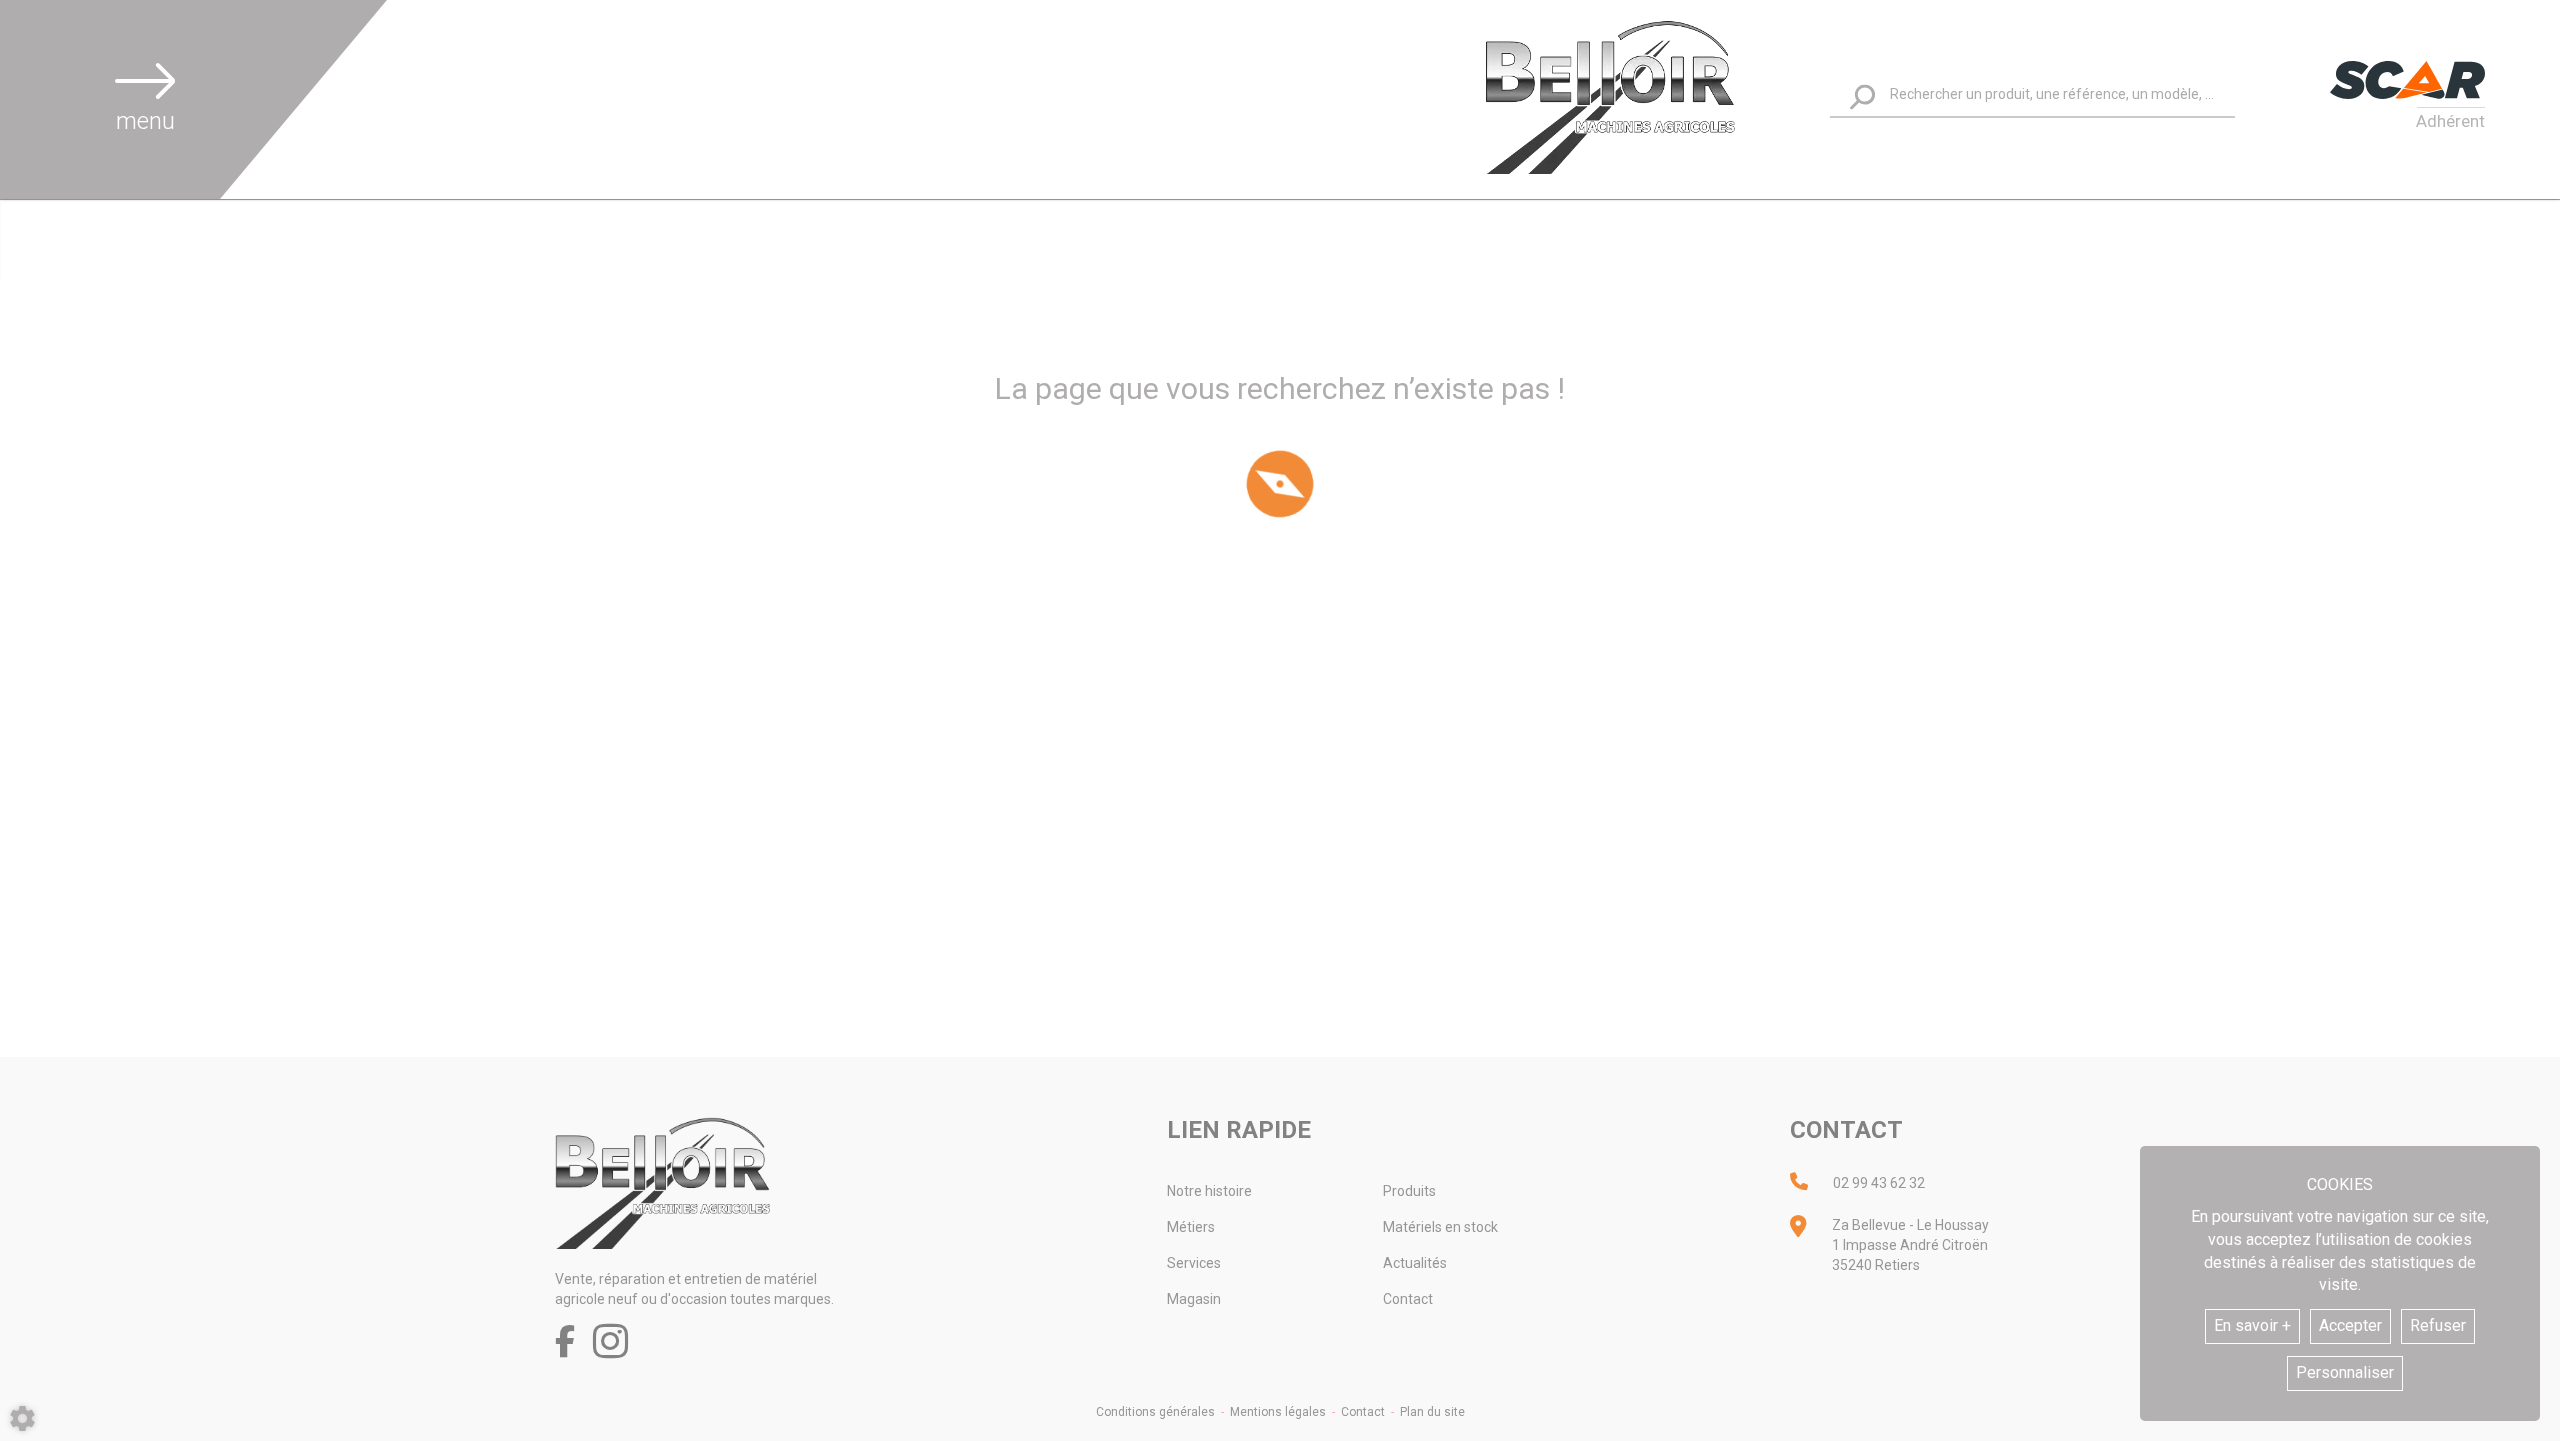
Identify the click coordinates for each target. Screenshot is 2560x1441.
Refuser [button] (2438, 1325)
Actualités (1415, 1263)
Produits (1409, 1191)
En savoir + (2252, 1325)
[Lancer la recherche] (1862, 96)
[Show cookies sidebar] (22, 1418)
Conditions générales (1155, 1412)
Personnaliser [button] (2345, 1372)
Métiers (1191, 1227)
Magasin (1194, 1299)
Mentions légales (1278, 1412)
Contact (1408, 1299)
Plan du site (1432, 1412)
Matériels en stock (1440, 1227)
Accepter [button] (2350, 1325)
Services (1194, 1263)
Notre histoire (1209, 1191)
